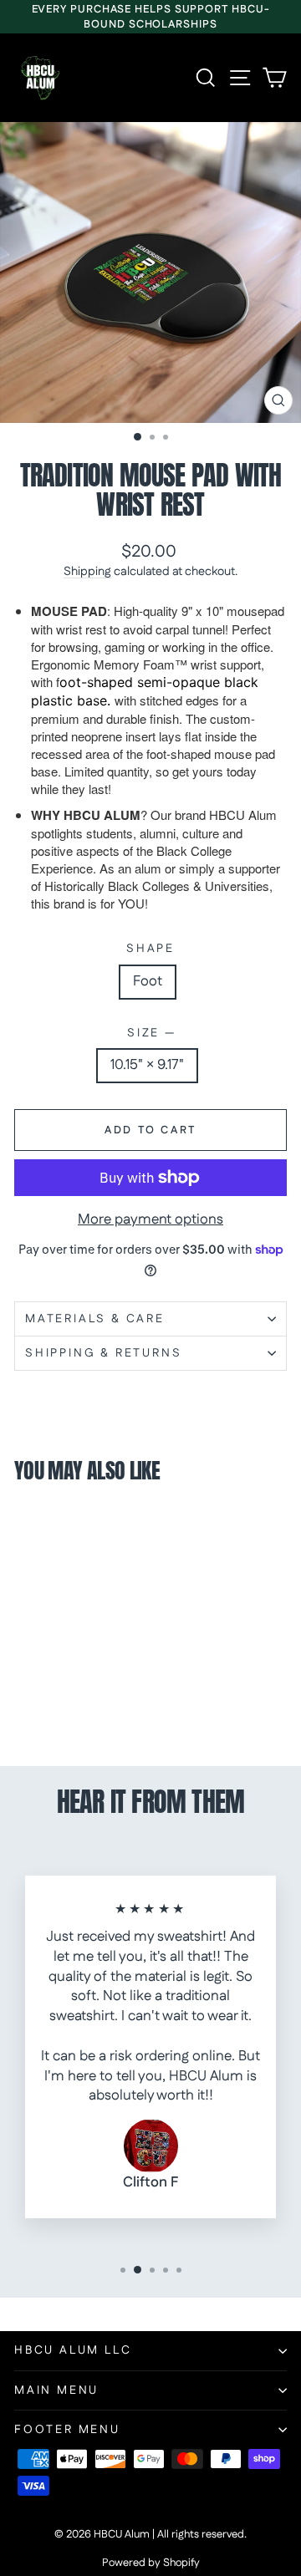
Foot (148, 981)
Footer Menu (67, 2430)
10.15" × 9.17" (147, 1065)
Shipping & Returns (103, 1353)
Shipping (87, 572)
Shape (150, 949)
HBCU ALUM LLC (73, 2350)
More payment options (150, 1220)
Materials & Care (95, 1319)
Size (150, 1033)
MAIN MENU (56, 2390)
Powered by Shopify (151, 2563)
